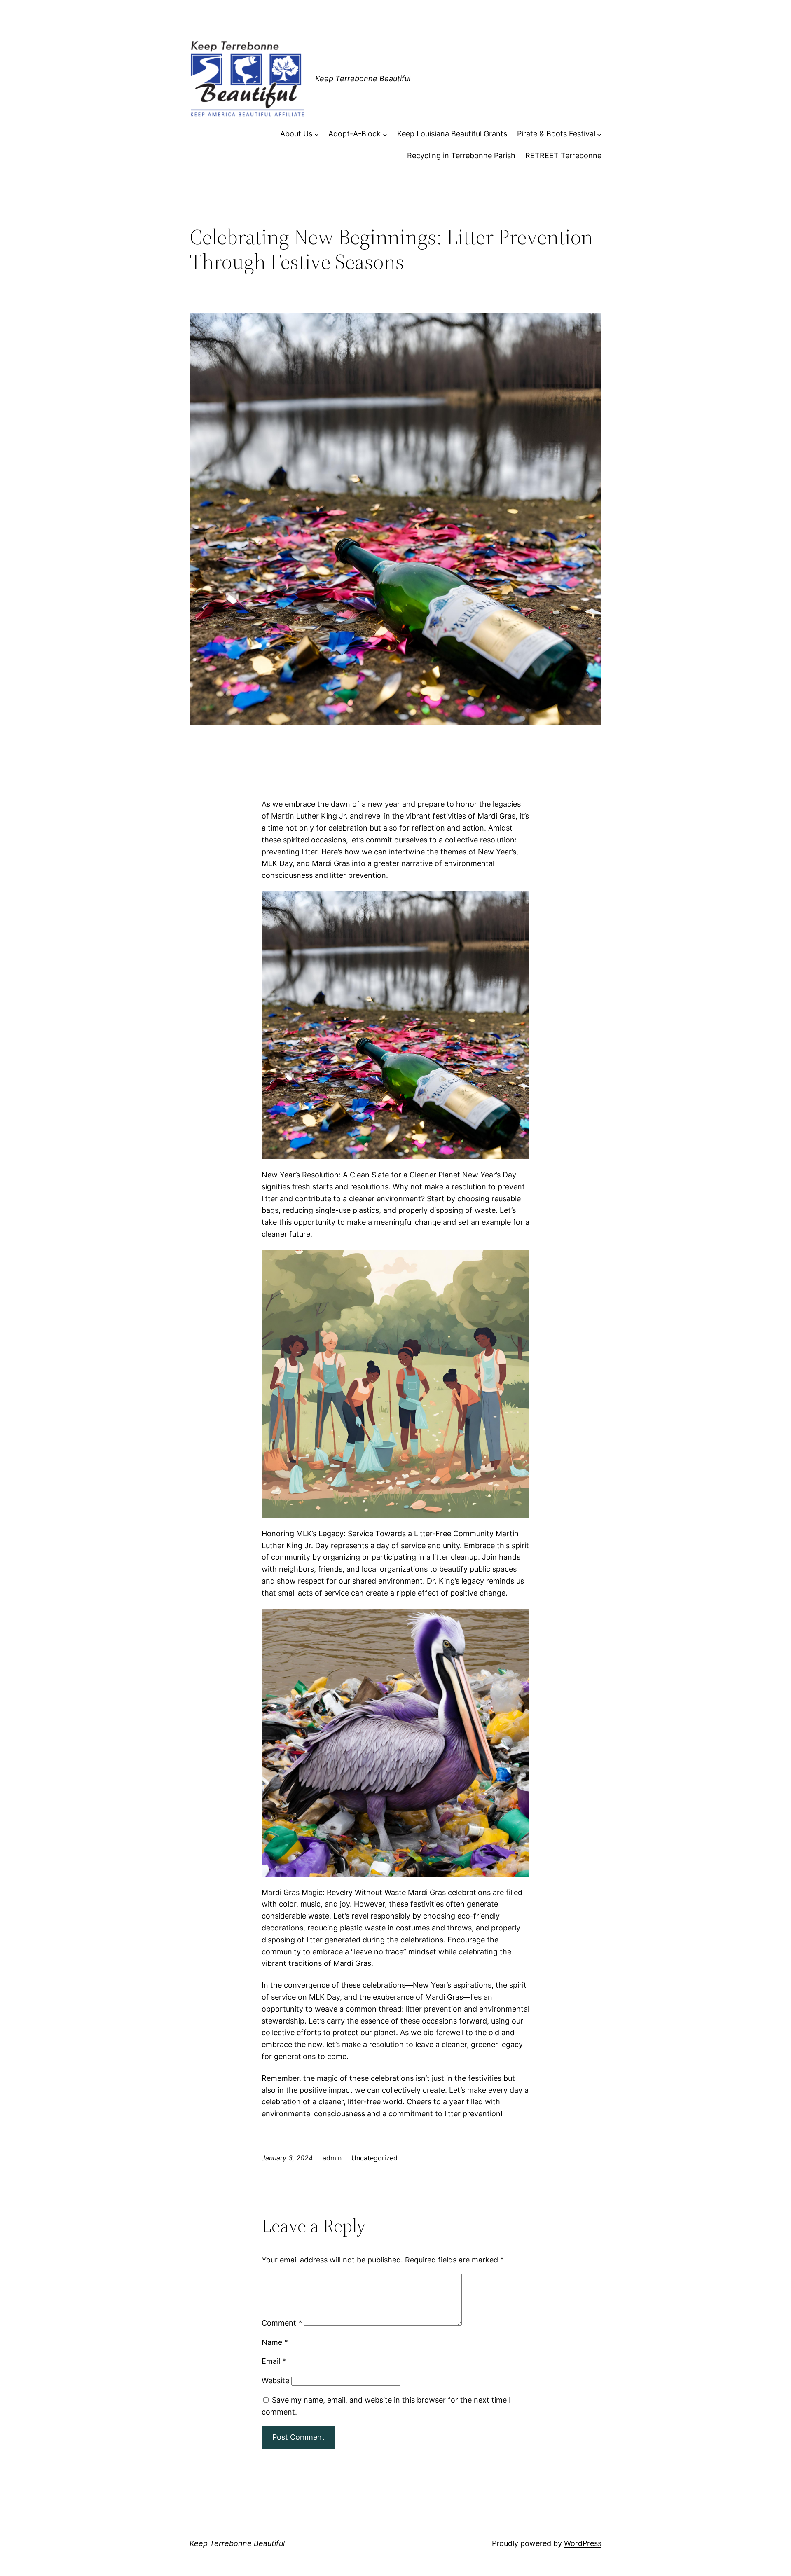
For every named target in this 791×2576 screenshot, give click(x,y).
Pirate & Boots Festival (556, 134)
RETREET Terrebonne (563, 156)
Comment (282, 2323)
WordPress (583, 2543)
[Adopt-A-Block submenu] (385, 134)
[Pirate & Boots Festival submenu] (599, 134)
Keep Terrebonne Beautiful (363, 78)
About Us (296, 134)
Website (275, 2381)
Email (274, 2361)
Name (275, 2342)
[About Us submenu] (317, 134)
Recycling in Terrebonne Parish (461, 156)
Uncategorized (374, 2158)
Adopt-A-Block (355, 134)
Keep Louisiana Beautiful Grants (452, 134)
